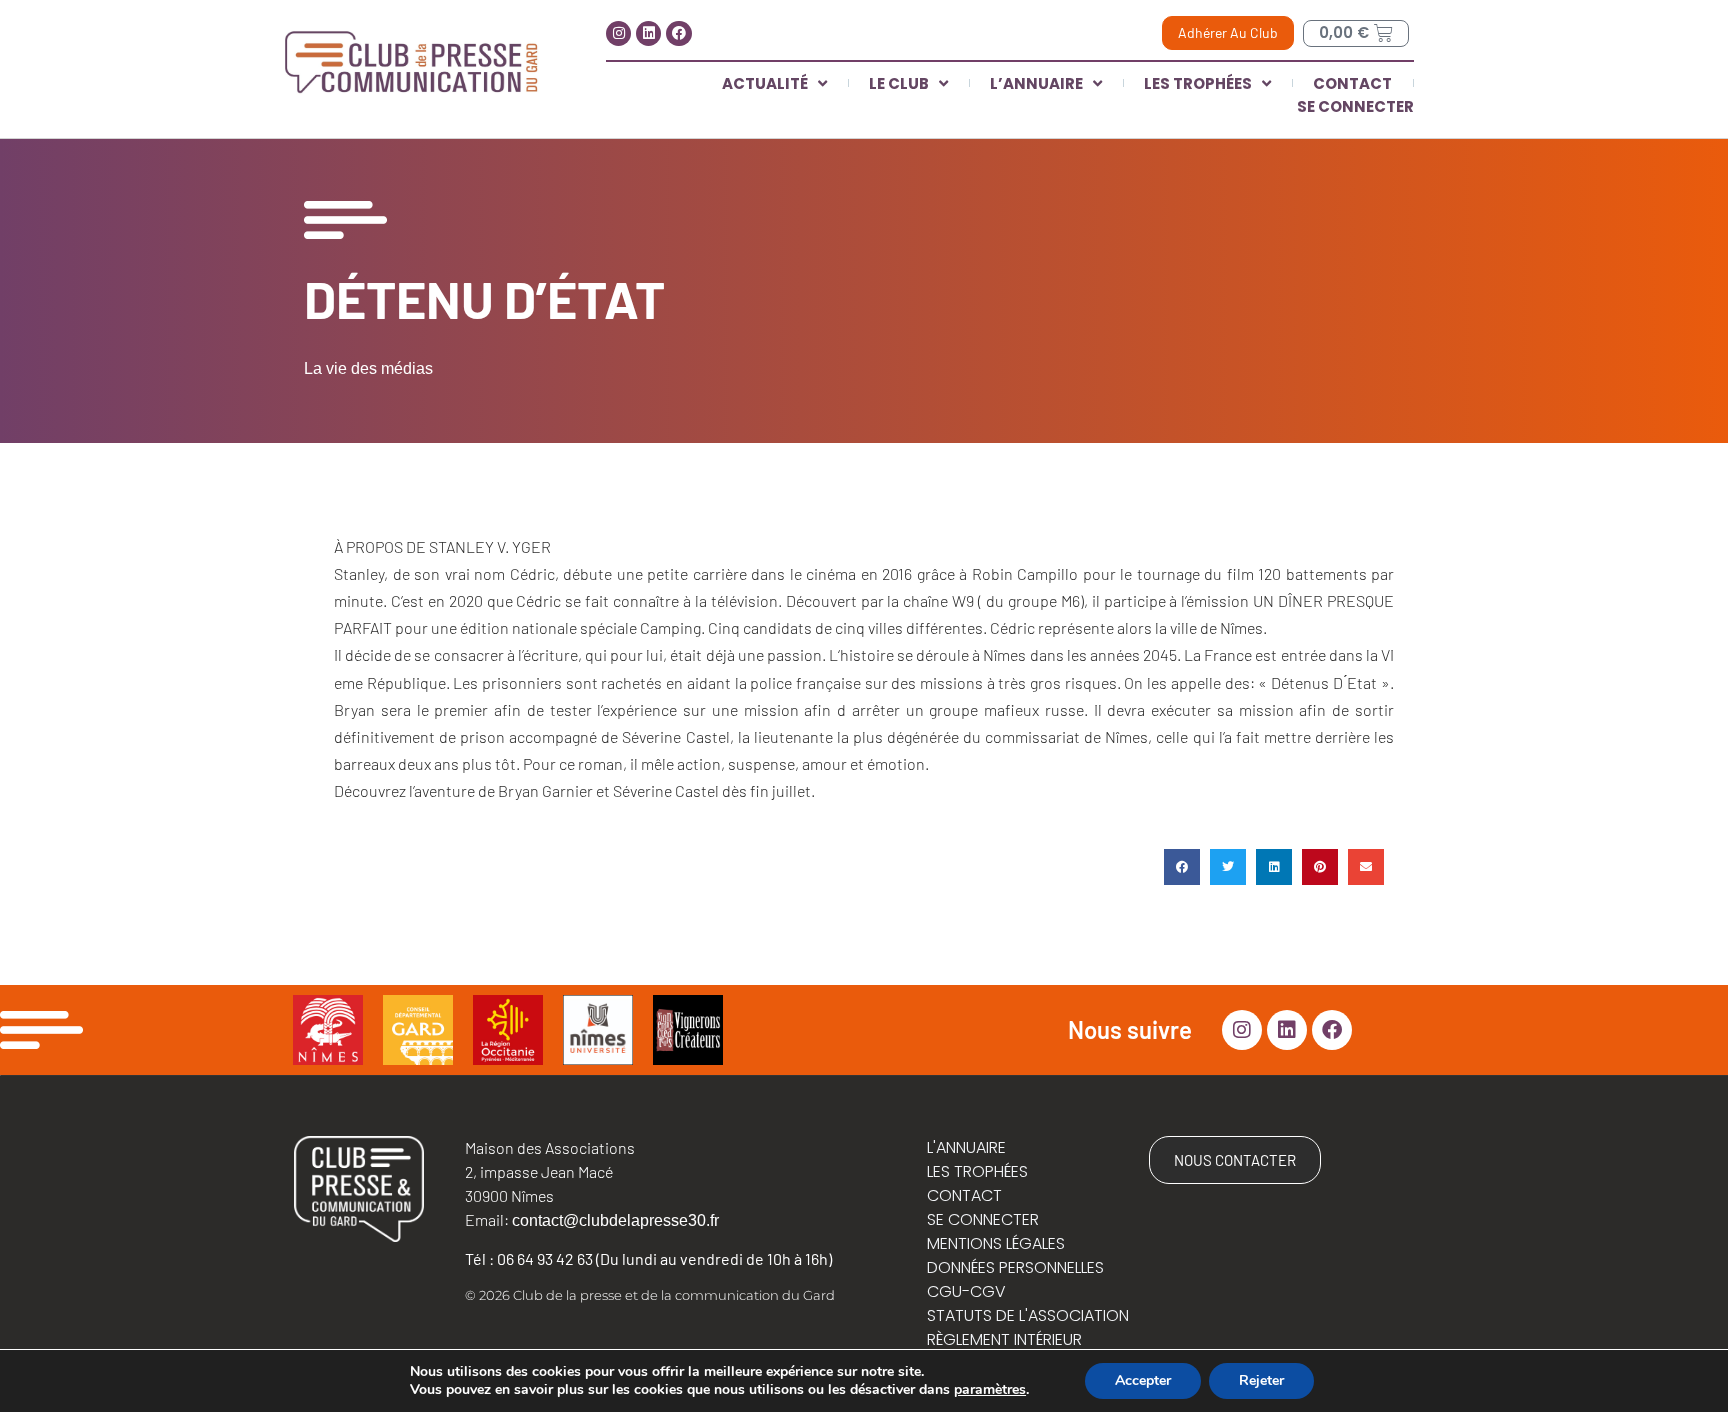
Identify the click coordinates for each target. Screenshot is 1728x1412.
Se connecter (1355, 106)
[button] (1182, 867)
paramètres (990, 1390)
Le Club (899, 83)
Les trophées (1198, 83)
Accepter (1143, 1380)
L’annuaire (1036, 83)
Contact (1352, 83)
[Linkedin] (648, 33)
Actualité (765, 83)
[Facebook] (678, 33)
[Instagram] (618, 33)
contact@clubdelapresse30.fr (615, 1220)
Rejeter (1261, 1380)
